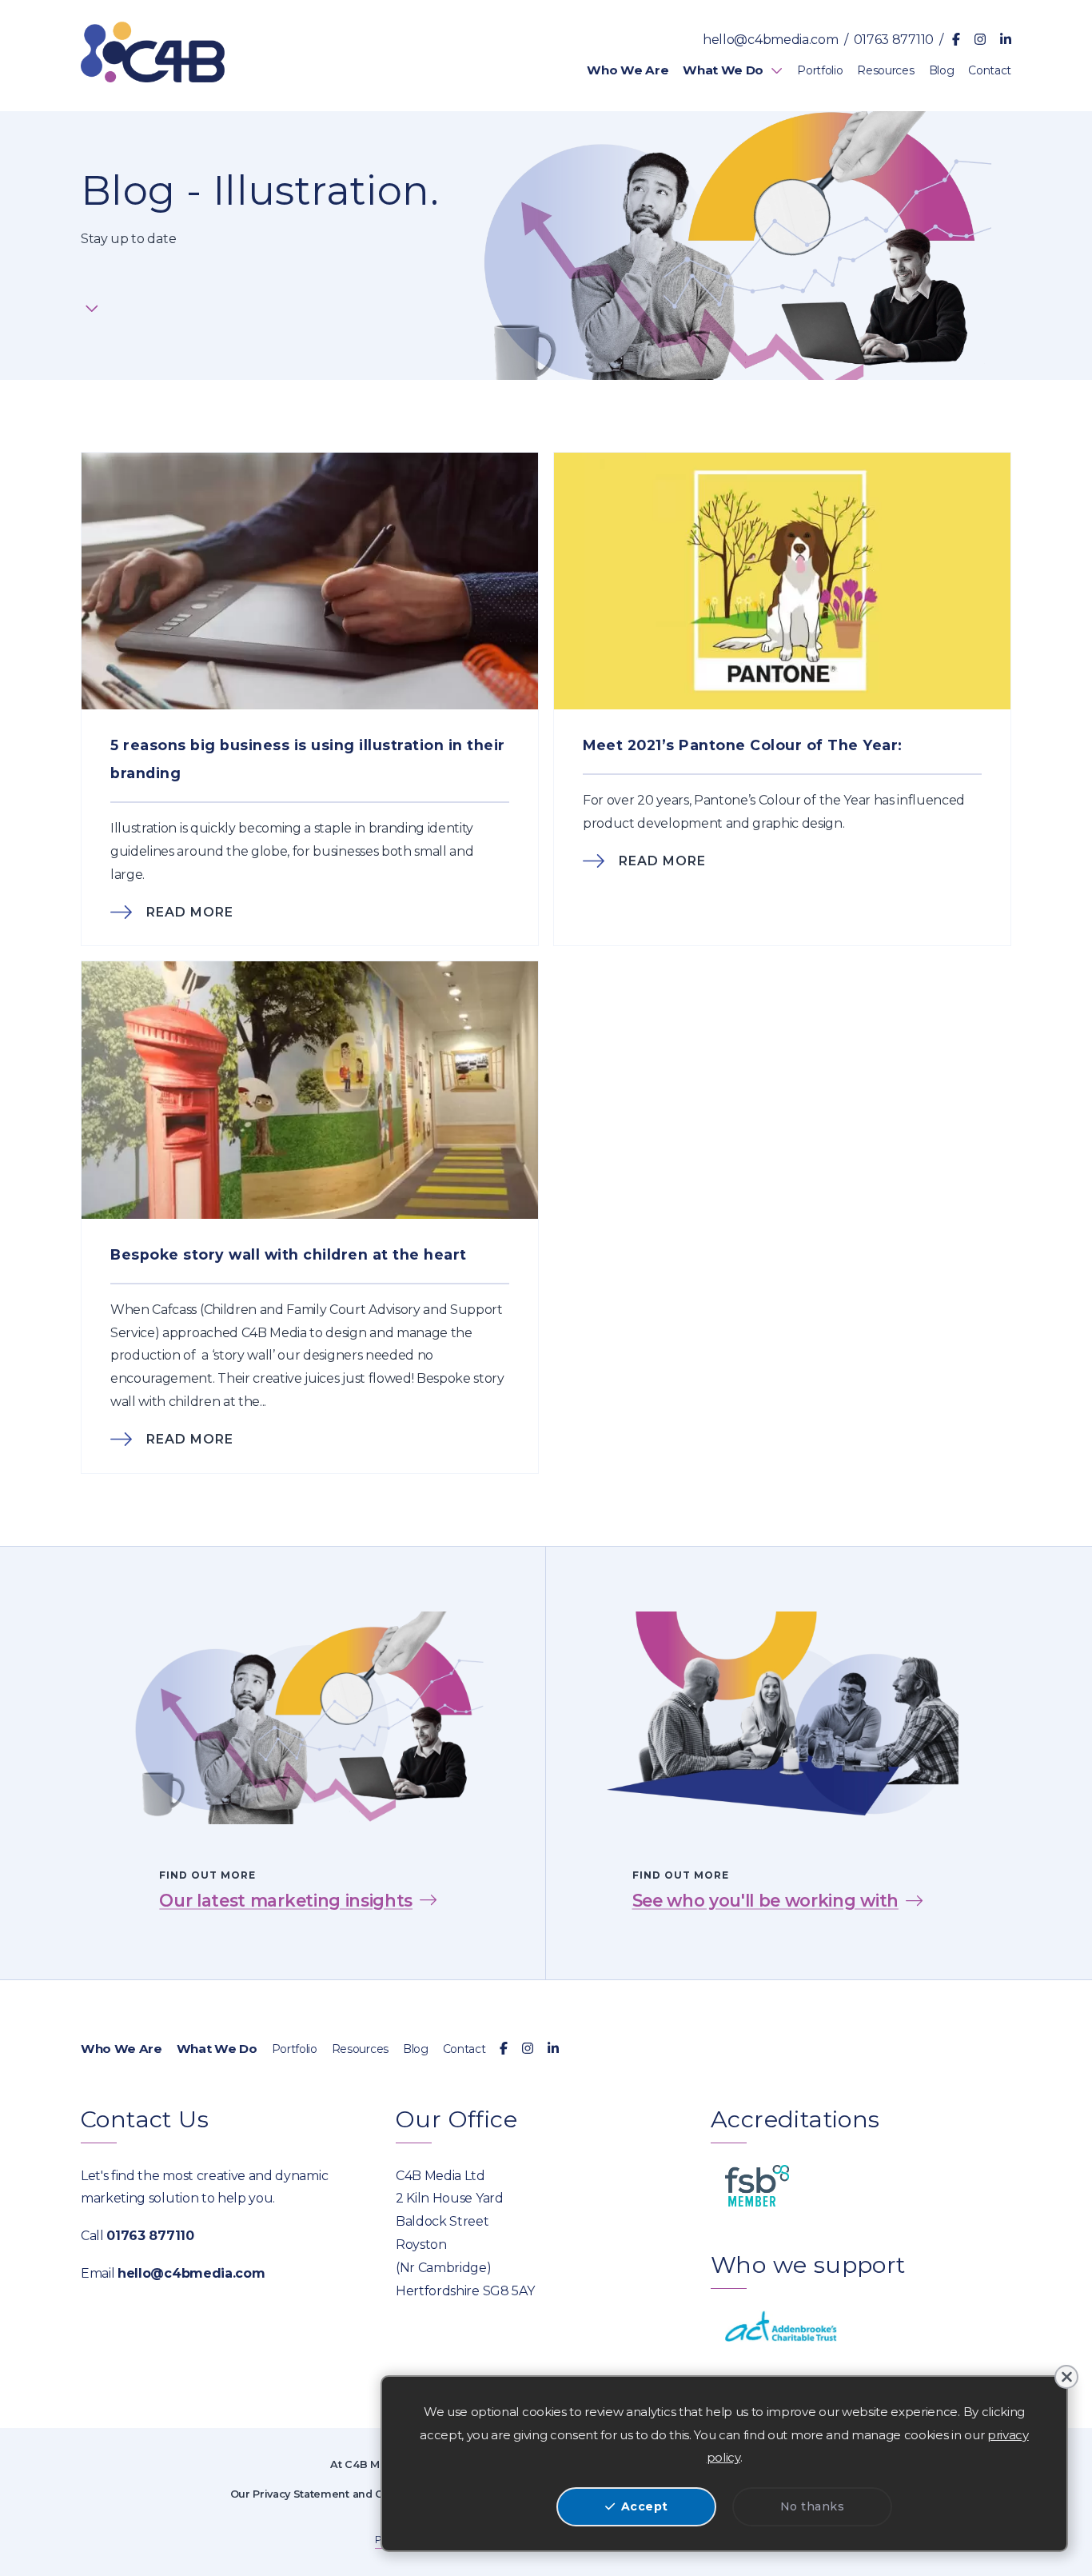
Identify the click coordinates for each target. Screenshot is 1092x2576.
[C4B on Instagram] (980, 40)
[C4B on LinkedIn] (1006, 40)
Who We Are (122, 2049)
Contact (464, 2049)
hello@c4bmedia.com (770, 40)
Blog (416, 2049)
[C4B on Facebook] (956, 40)
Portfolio (295, 2049)
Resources (360, 2049)
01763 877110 (894, 40)
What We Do (217, 2049)
